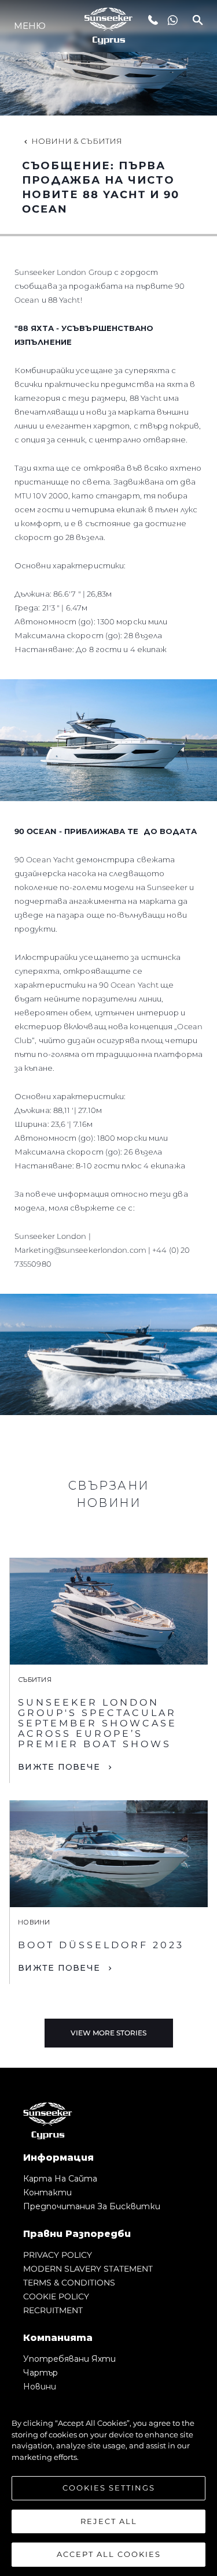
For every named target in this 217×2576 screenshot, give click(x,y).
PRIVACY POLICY (58, 2255)
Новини (40, 2387)
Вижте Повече (59, 1767)
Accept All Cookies (109, 2554)
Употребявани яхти (69, 2359)
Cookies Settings (109, 2488)
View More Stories (108, 2033)
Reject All (109, 2521)
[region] (108, 2483)
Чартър (41, 2373)
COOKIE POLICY (56, 2296)
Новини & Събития (77, 141)
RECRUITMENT (53, 2310)
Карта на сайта (60, 2179)
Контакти (47, 2192)
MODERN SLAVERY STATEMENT (88, 2269)
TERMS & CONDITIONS (69, 2283)
